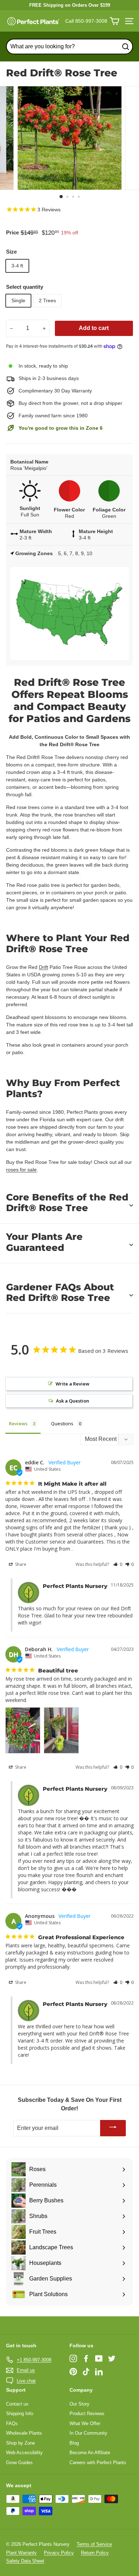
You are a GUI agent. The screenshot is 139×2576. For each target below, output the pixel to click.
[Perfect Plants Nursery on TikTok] (86, 2371)
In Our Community (88, 2433)
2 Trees (47, 300)
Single (18, 300)
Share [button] (20, 1564)
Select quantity (25, 287)
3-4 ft (17, 266)
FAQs (12, 2423)
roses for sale (21, 1170)
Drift (43, 967)
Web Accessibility (24, 2453)
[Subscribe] (113, 2128)
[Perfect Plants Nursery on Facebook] (86, 2358)
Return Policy (95, 2553)
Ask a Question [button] (73, 1401)
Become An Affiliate (90, 2453)
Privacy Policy (59, 2553)
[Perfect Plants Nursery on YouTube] (99, 2358)
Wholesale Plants (24, 2433)
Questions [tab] (62, 1423)
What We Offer (85, 2423)
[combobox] (69, 47)
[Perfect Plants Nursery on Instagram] (73, 2358)
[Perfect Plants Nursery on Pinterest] (73, 2371)
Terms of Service (94, 2544)
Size (11, 252)
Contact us (17, 2404)
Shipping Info (20, 2414)
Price (12, 232)
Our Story (79, 2404)
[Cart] (115, 21)
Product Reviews (87, 2414)
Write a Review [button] (73, 1384)
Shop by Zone (20, 2443)
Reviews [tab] (18, 1423)
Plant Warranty (21, 2553)
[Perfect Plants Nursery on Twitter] (112, 2358)
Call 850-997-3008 (86, 21)
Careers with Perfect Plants (98, 2463)
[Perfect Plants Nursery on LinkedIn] (99, 2371)
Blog (74, 2443)
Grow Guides (19, 2463)
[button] (118, 1564)
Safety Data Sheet (25, 2561)
